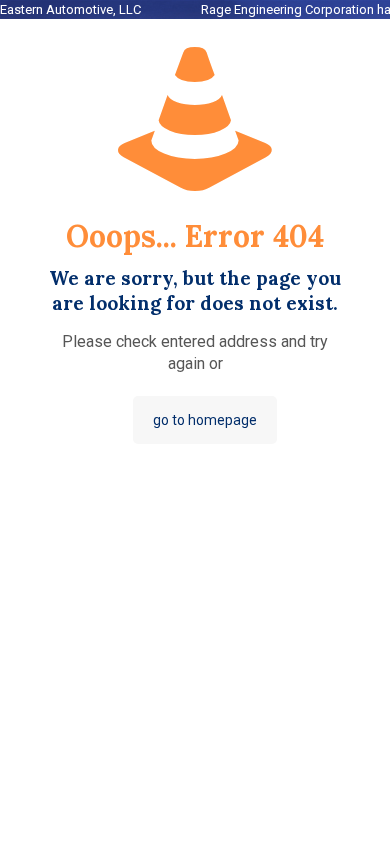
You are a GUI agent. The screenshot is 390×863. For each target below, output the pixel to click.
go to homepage (205, 420)
